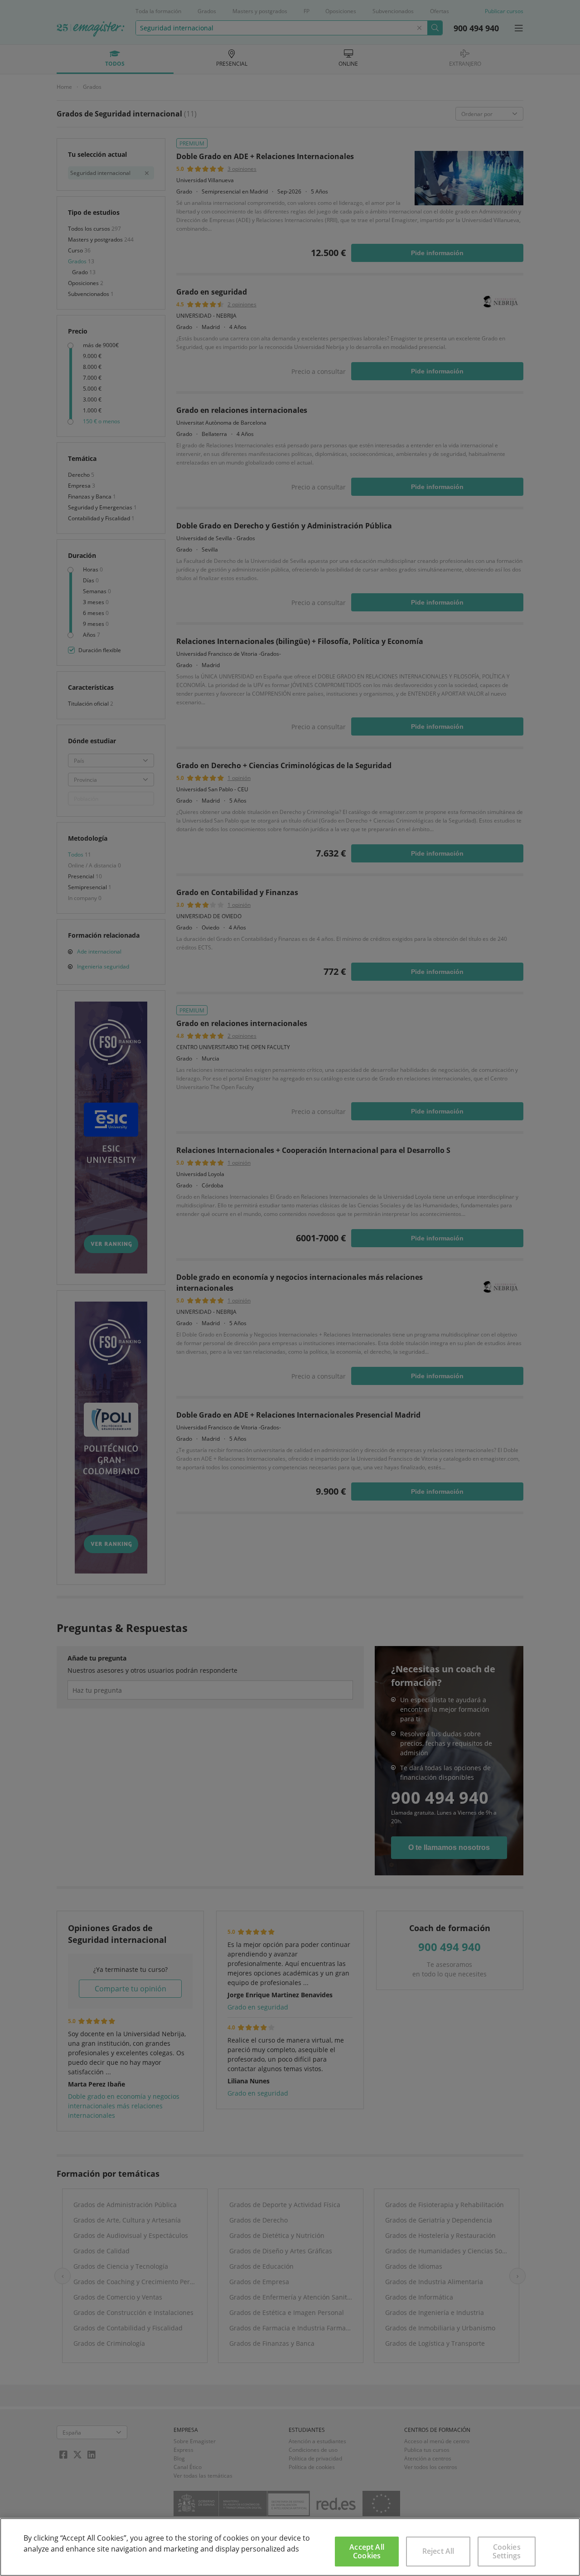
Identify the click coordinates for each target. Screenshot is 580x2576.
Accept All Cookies (367, 2551)
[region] (290, 2547)
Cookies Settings (507, 2551)
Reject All (438, 2551)
